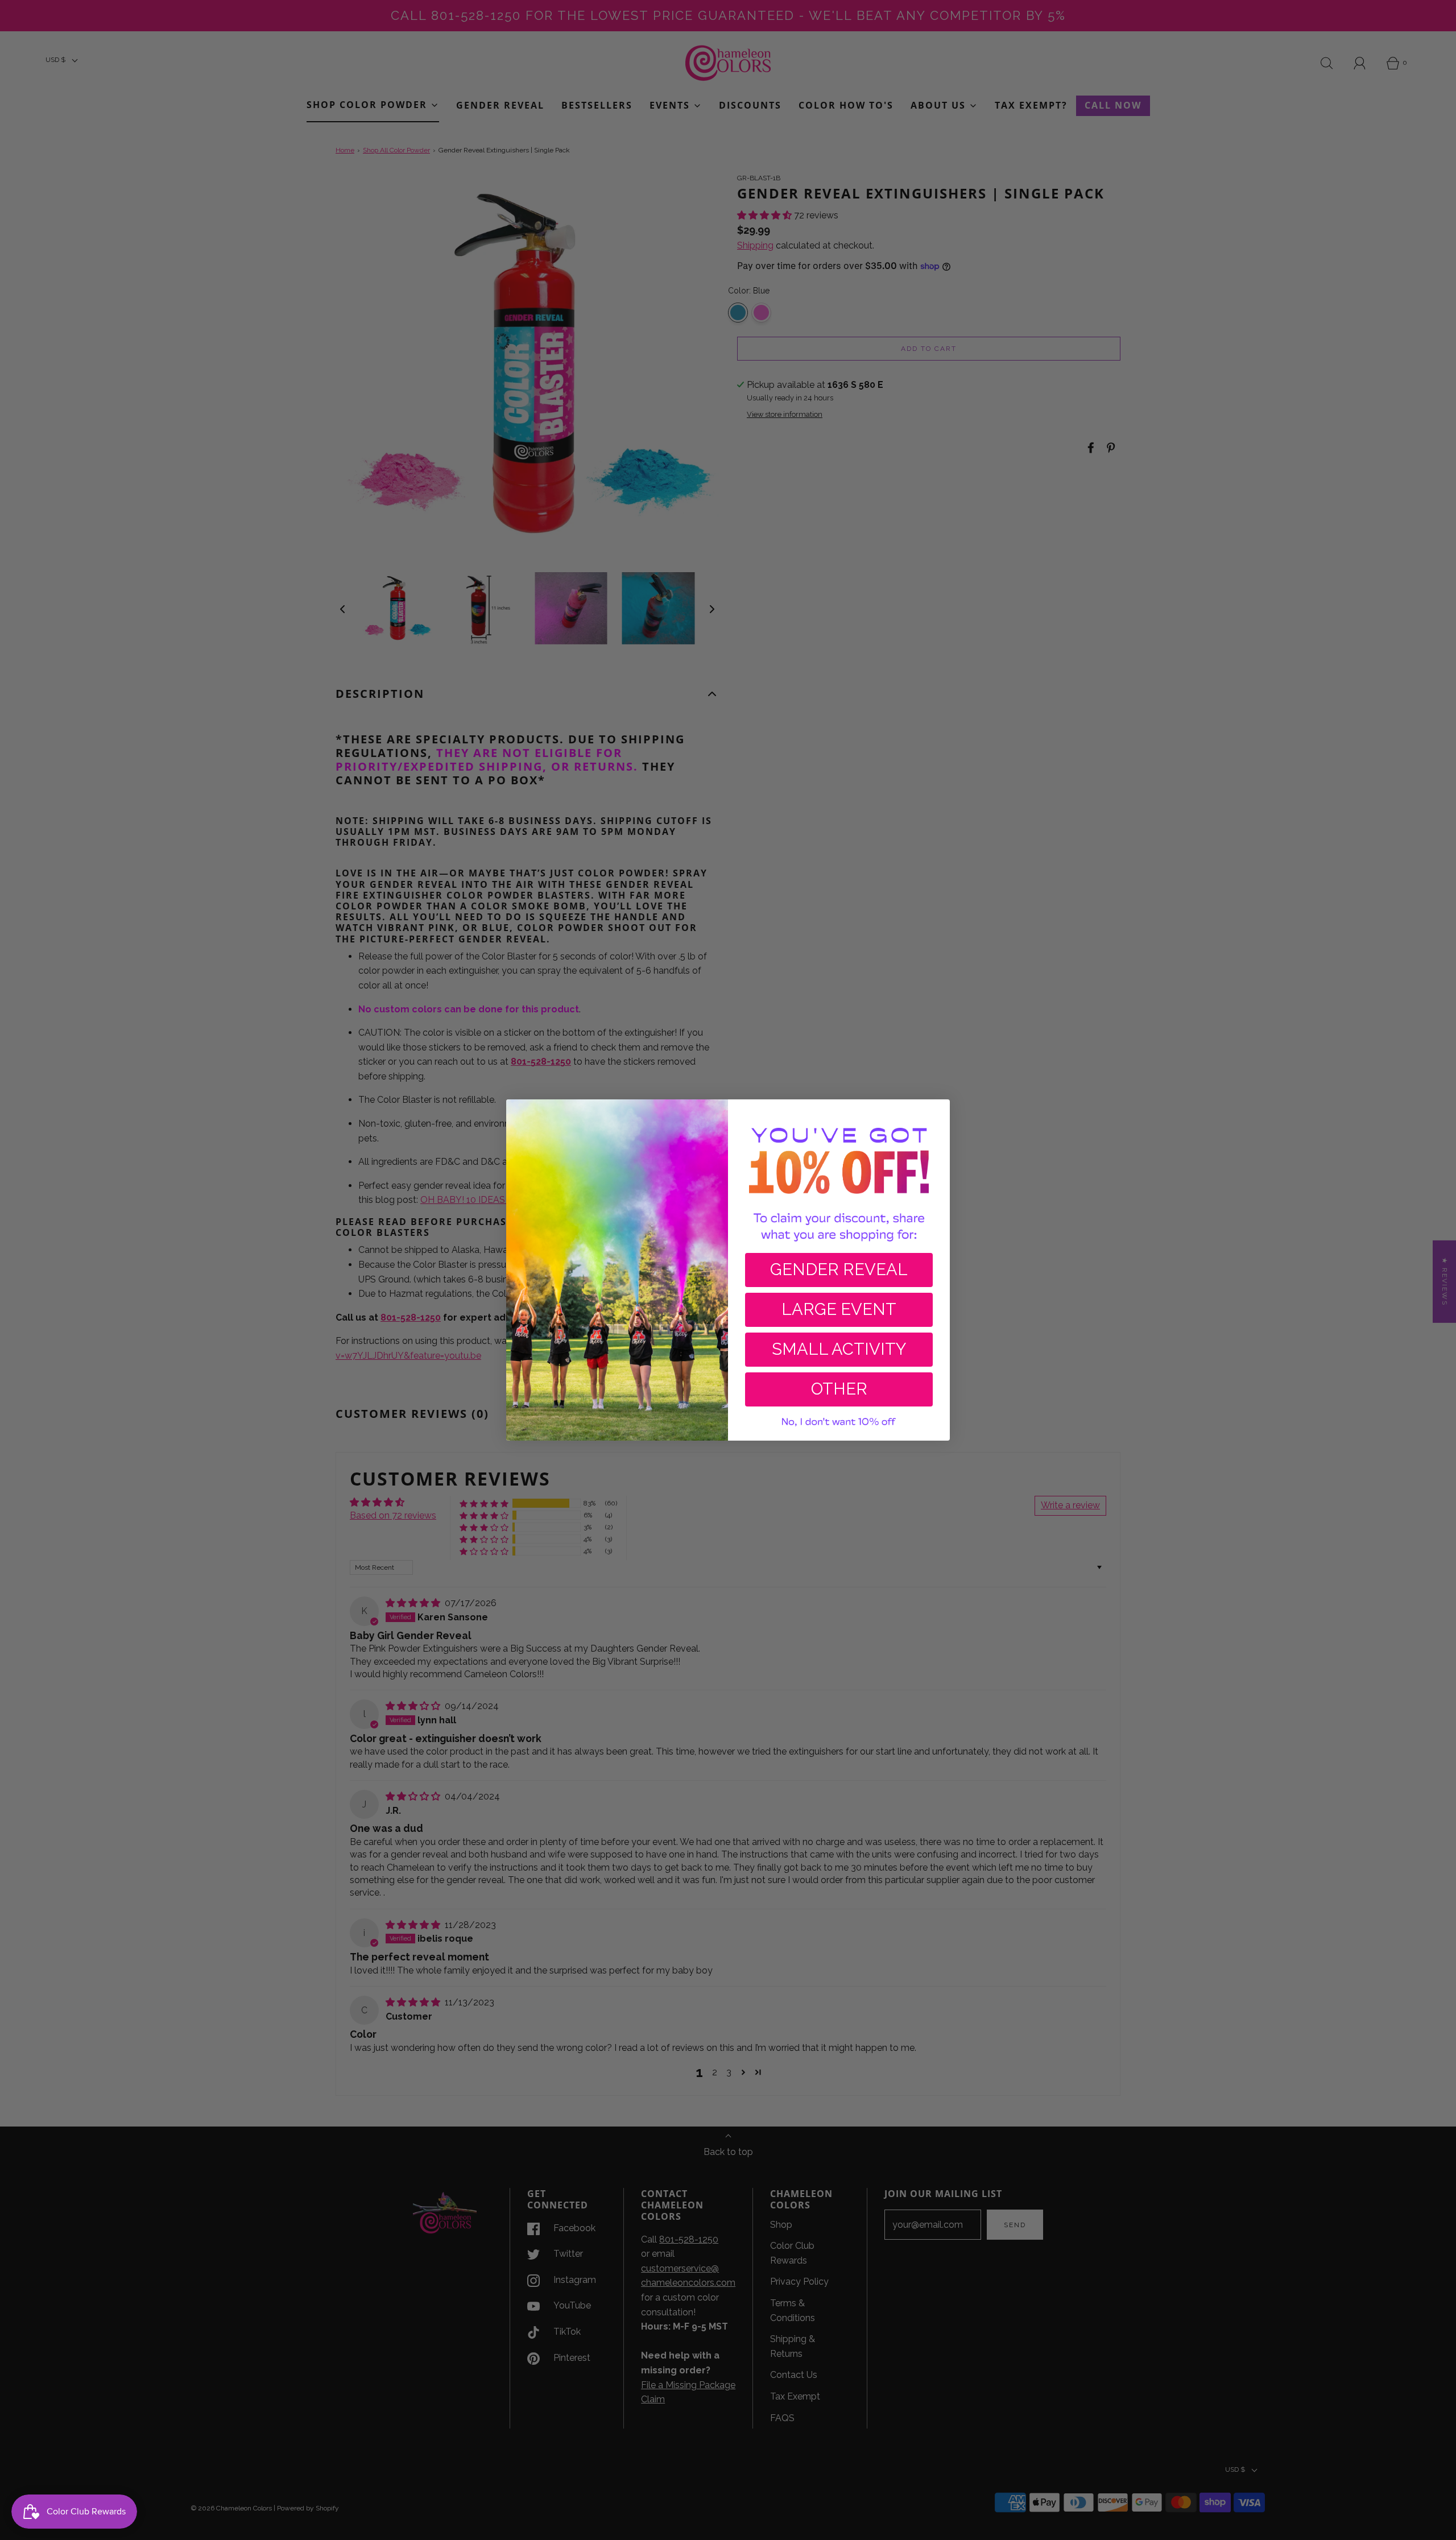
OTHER (839, 1389)
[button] (839, 1422)
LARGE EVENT (839, 1309)
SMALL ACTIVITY (839, 1349)
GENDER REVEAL (839, 1269)
